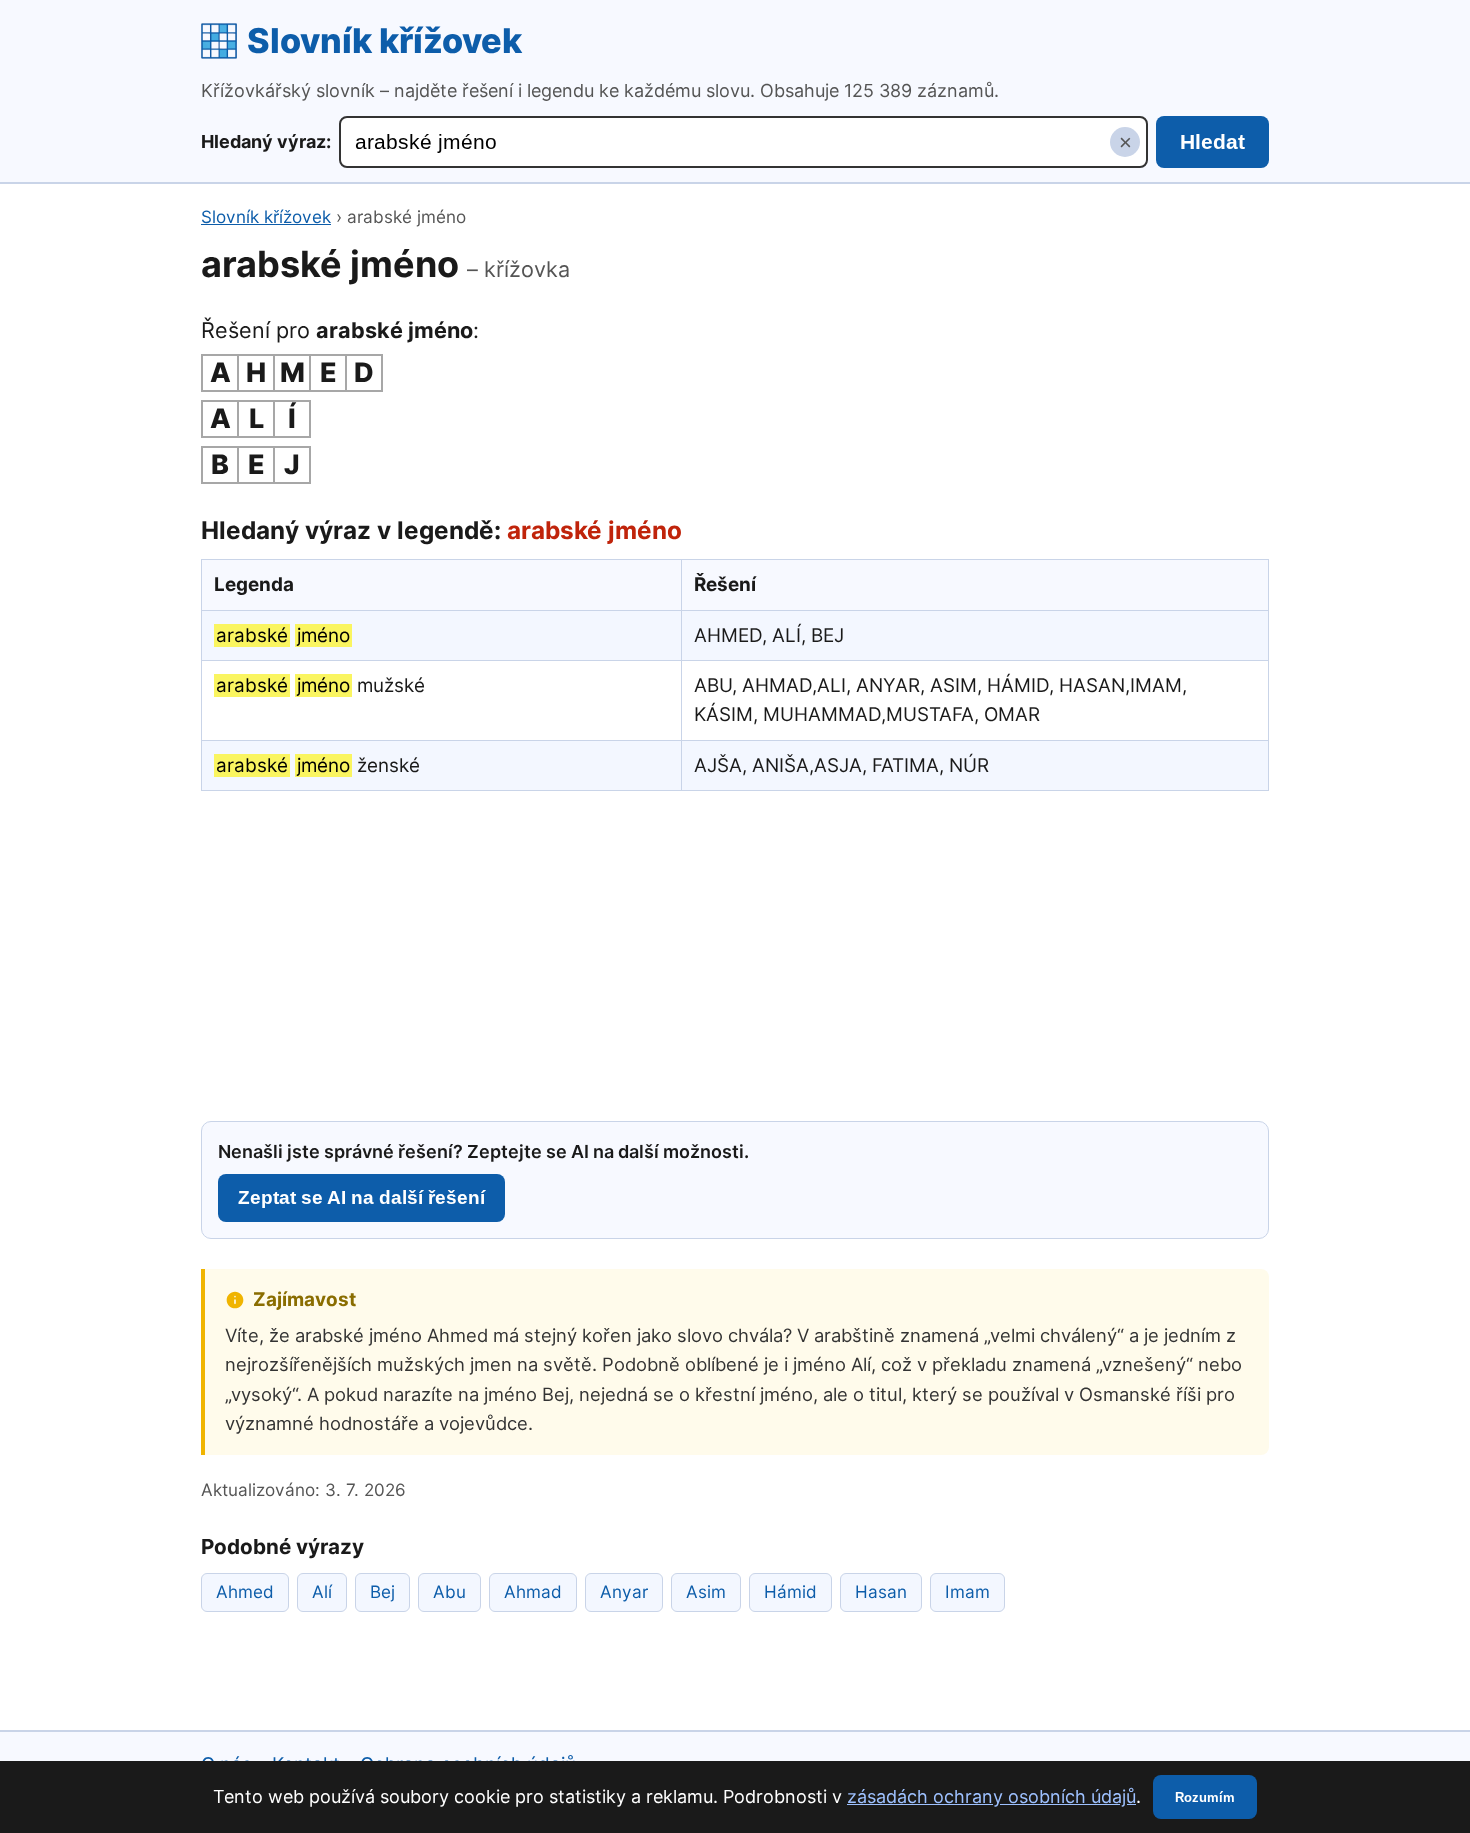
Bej (382, 1591)
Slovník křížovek (384, 40)
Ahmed (245, 1591)
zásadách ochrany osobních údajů (991, 1796)
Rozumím (1205, 1797)
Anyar (624, 1591)
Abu (449, 1591)
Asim (706, 1591)
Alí (322, 1591)
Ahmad (533, 1591)
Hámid (790, 1591)
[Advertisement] (735, 953)
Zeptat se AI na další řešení (361, 1197)
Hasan (881, 1591)
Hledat (1212, 141)
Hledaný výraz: (266, 141)
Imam (967, 1591)
